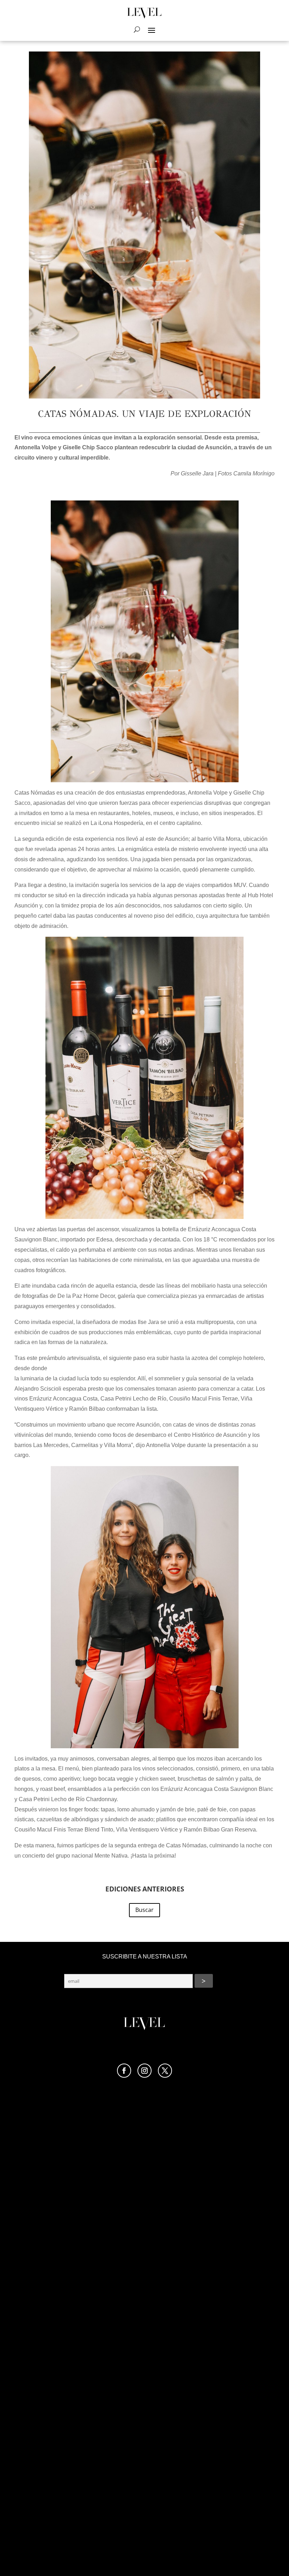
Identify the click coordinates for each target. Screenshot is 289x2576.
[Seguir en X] (165, 2071)
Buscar (144, 1910)
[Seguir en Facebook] (124, 2071)
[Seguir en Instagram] (144, 2071)
